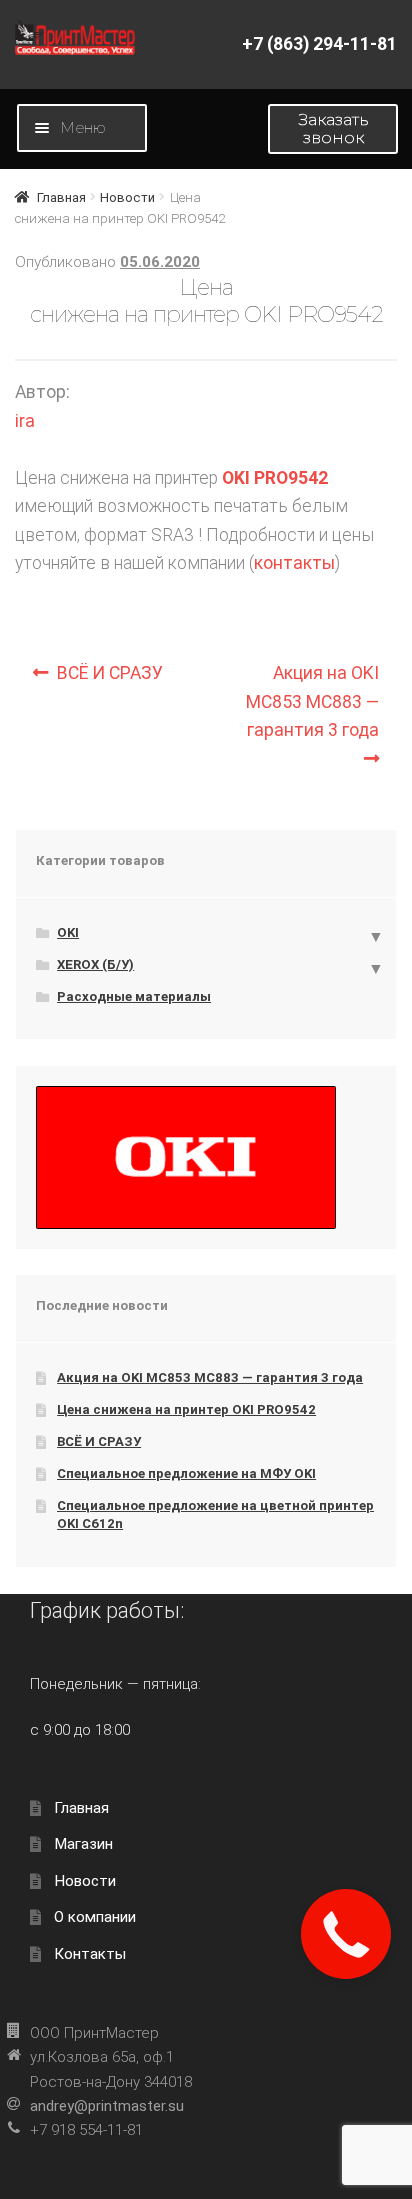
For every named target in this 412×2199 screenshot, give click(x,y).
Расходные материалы (134, 996)
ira (25, 421)
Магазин (83, 1844)
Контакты (90, 1954)
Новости (127, 197)
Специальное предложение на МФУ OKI (186, 1473)
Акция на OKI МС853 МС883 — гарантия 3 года (312, 701)
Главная (61, 197)
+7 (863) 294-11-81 (319, 44)
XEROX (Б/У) (95, 964)
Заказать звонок (333, 128)
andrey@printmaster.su (107, 2106)
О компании (95, 1917)
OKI (68, 932)
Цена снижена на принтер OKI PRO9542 (186, 1409)
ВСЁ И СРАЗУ (113, 672)
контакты (294, 563)
